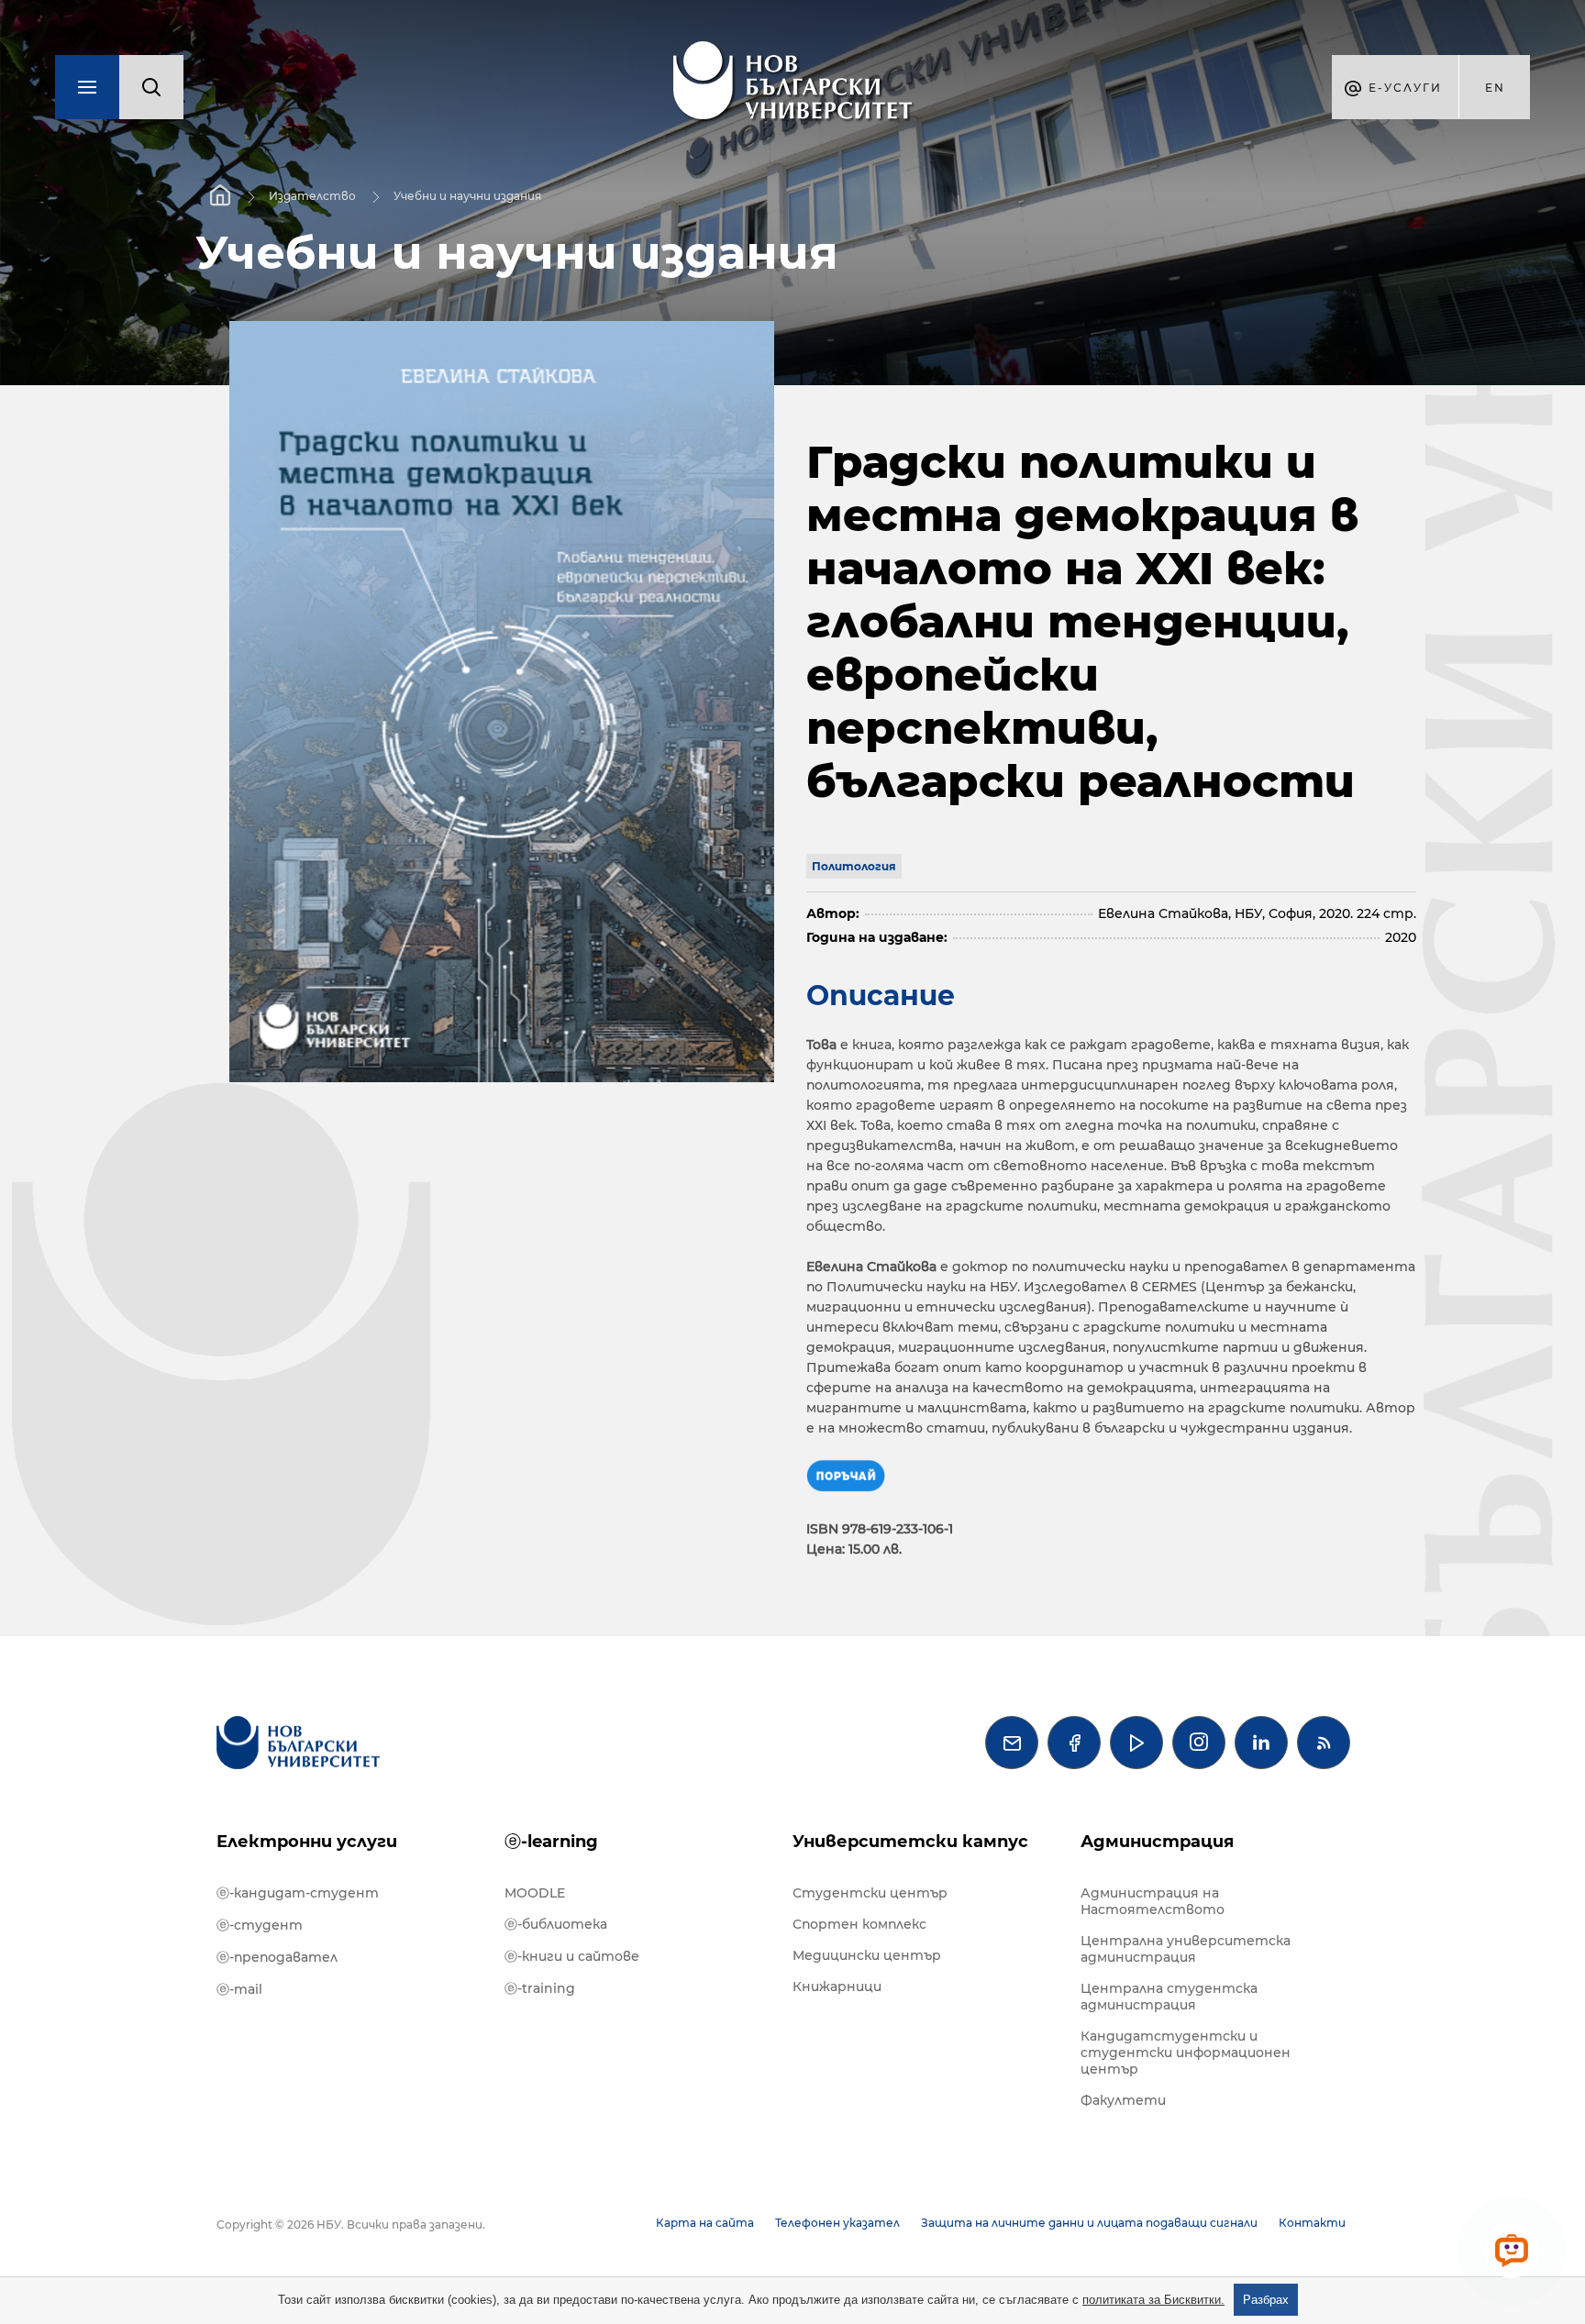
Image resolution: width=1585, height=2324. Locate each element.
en (1495, 88)
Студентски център (870, 1893)
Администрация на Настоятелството (1153, 1901)
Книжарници (837, 1986)
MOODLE (535, 1893)
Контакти (1312, 2223)
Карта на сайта (705, 2223)
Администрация (1157, 1842)
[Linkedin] (1261, 1743)
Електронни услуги (307, 1842)
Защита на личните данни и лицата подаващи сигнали (1089, 2223)
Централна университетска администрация (1186, 1949)
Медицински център (867, 1955)
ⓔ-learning (551, 1842)
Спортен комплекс (859, 1924)
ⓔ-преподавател (277, 1957)
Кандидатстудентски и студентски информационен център (1186, 2053)
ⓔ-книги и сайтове (572, 1956)
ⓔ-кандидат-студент (298, 1893)
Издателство (312, 196)
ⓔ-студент (260, 1925)
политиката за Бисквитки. (1153, 2300)
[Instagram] (1199, 1743)
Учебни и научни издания (467, 196)
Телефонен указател (837, 2223)
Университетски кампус (910, 1842)
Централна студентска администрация (1169, 1997)
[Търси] (151, 87)
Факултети (1123, 2100)
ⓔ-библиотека (556, 1924)
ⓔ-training (540, 1988)
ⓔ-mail (239, 1989)
